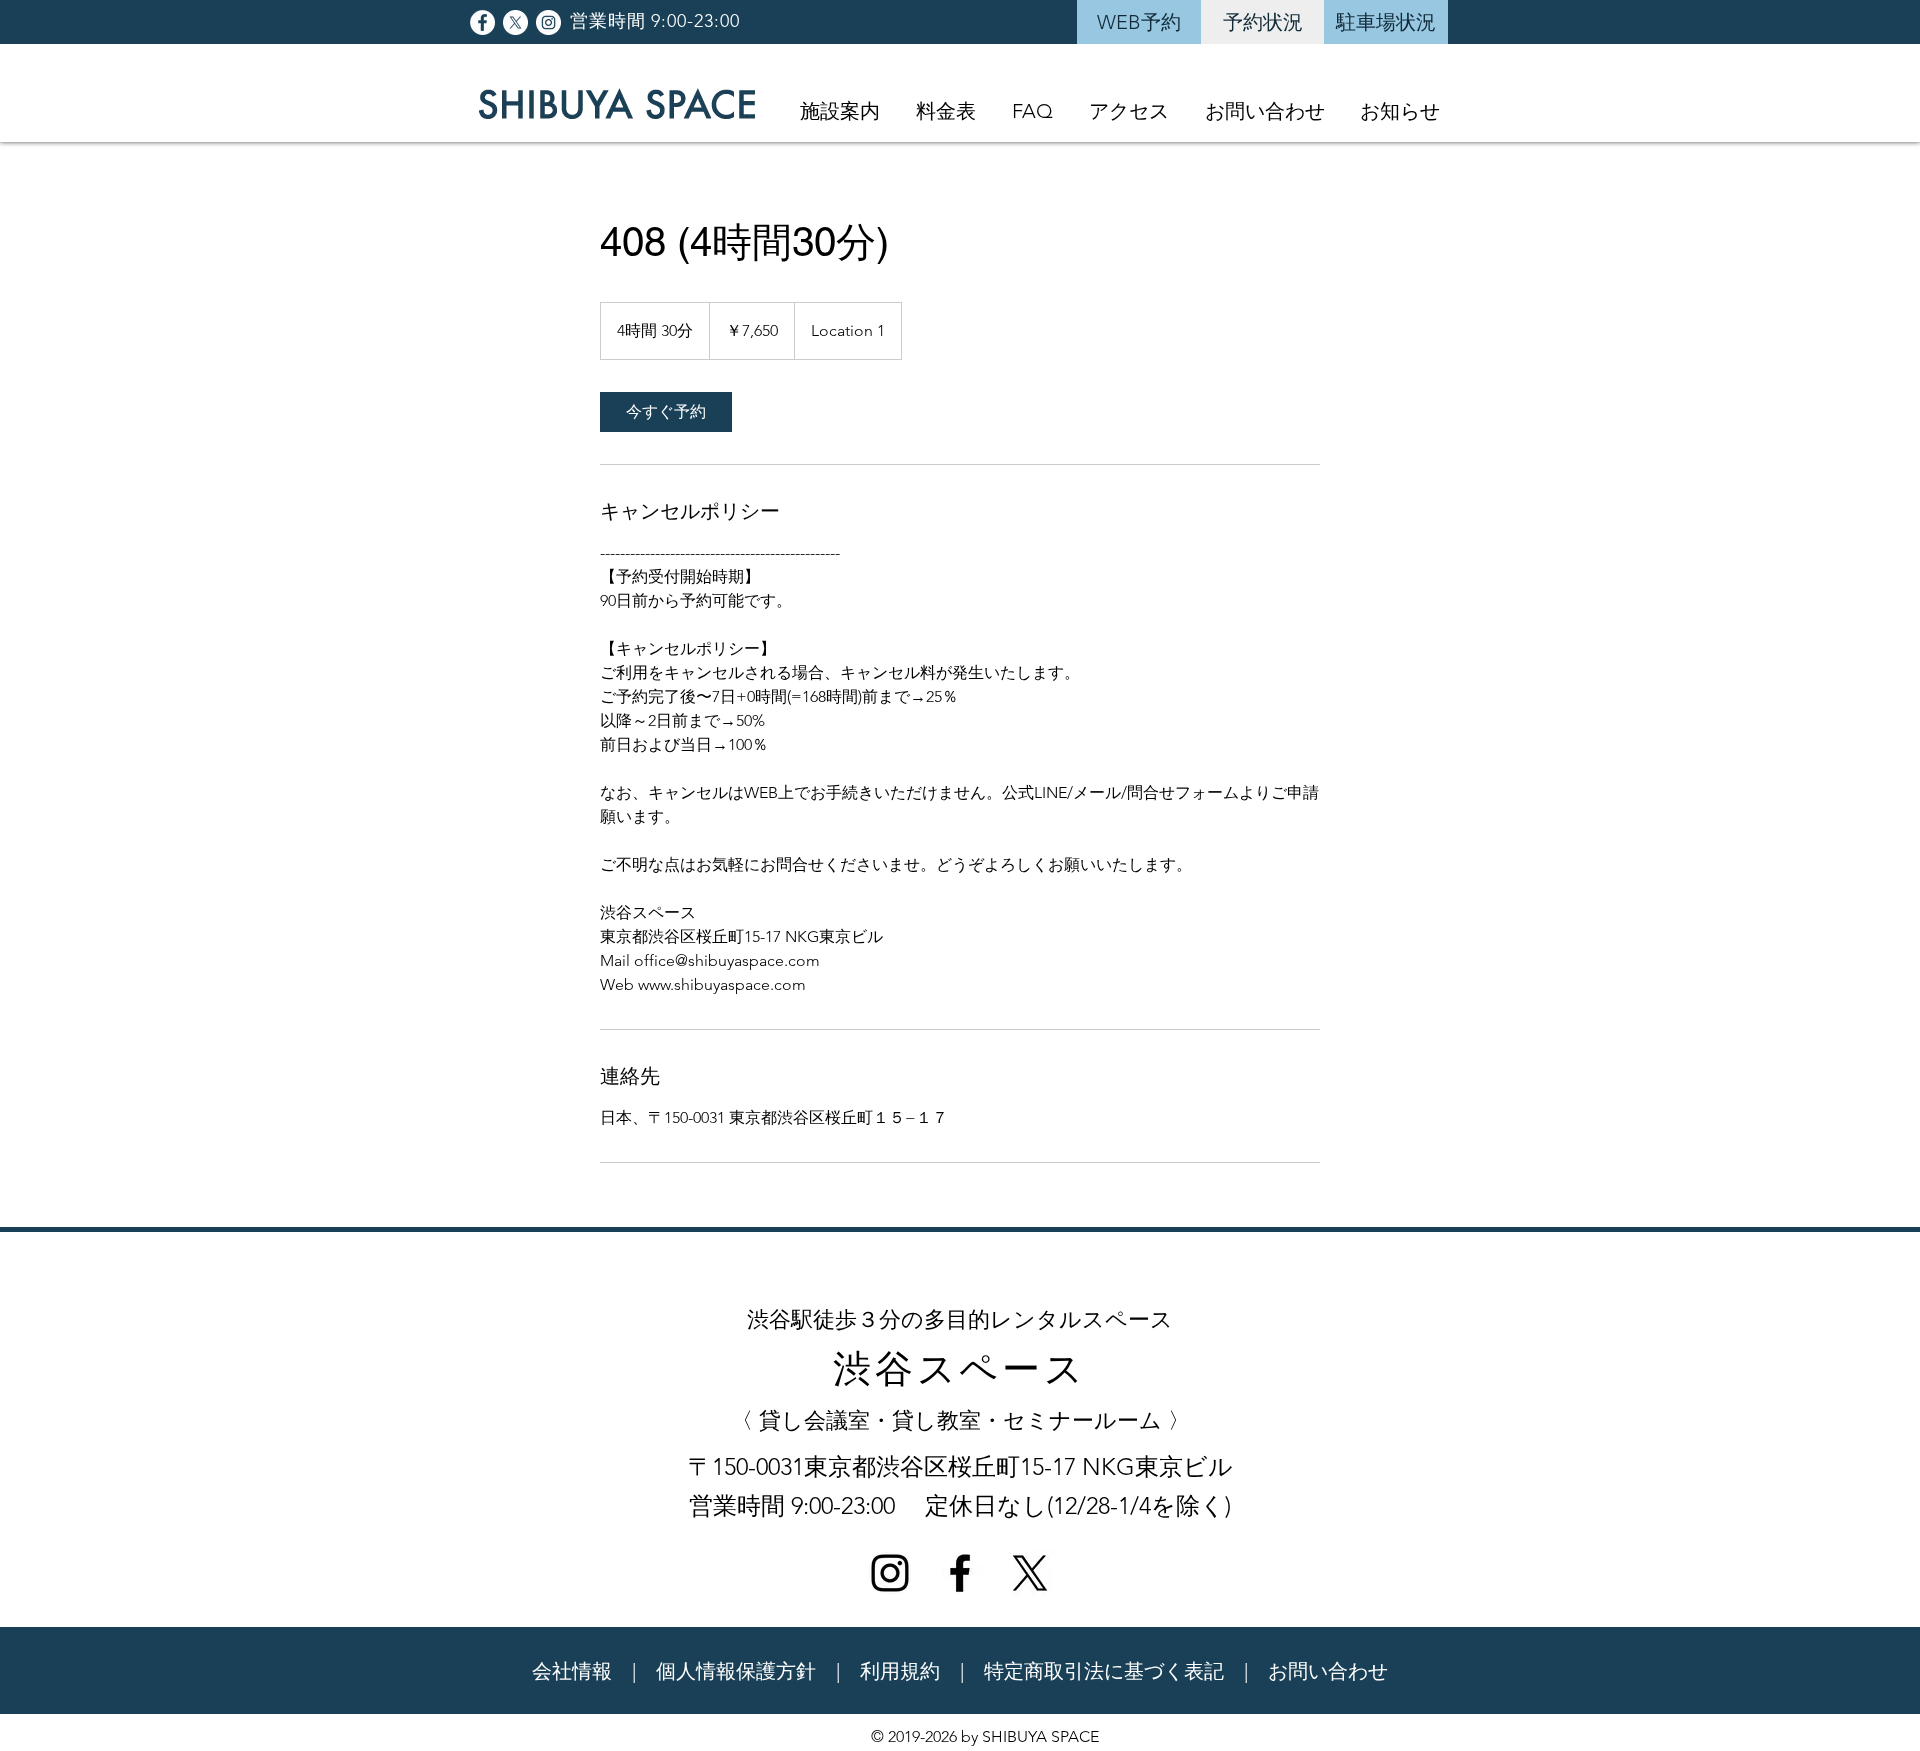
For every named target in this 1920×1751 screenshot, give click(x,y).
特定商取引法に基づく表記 (1104, 1671)
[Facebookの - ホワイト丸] (482, 22)
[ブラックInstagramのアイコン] (890, 1573)
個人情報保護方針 (736, 1671)
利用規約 (900, 1671)
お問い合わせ (1328, 1671)
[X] (515, 22)
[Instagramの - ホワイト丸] (548, 22)
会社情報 (572, 1671)
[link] (666, 412)
